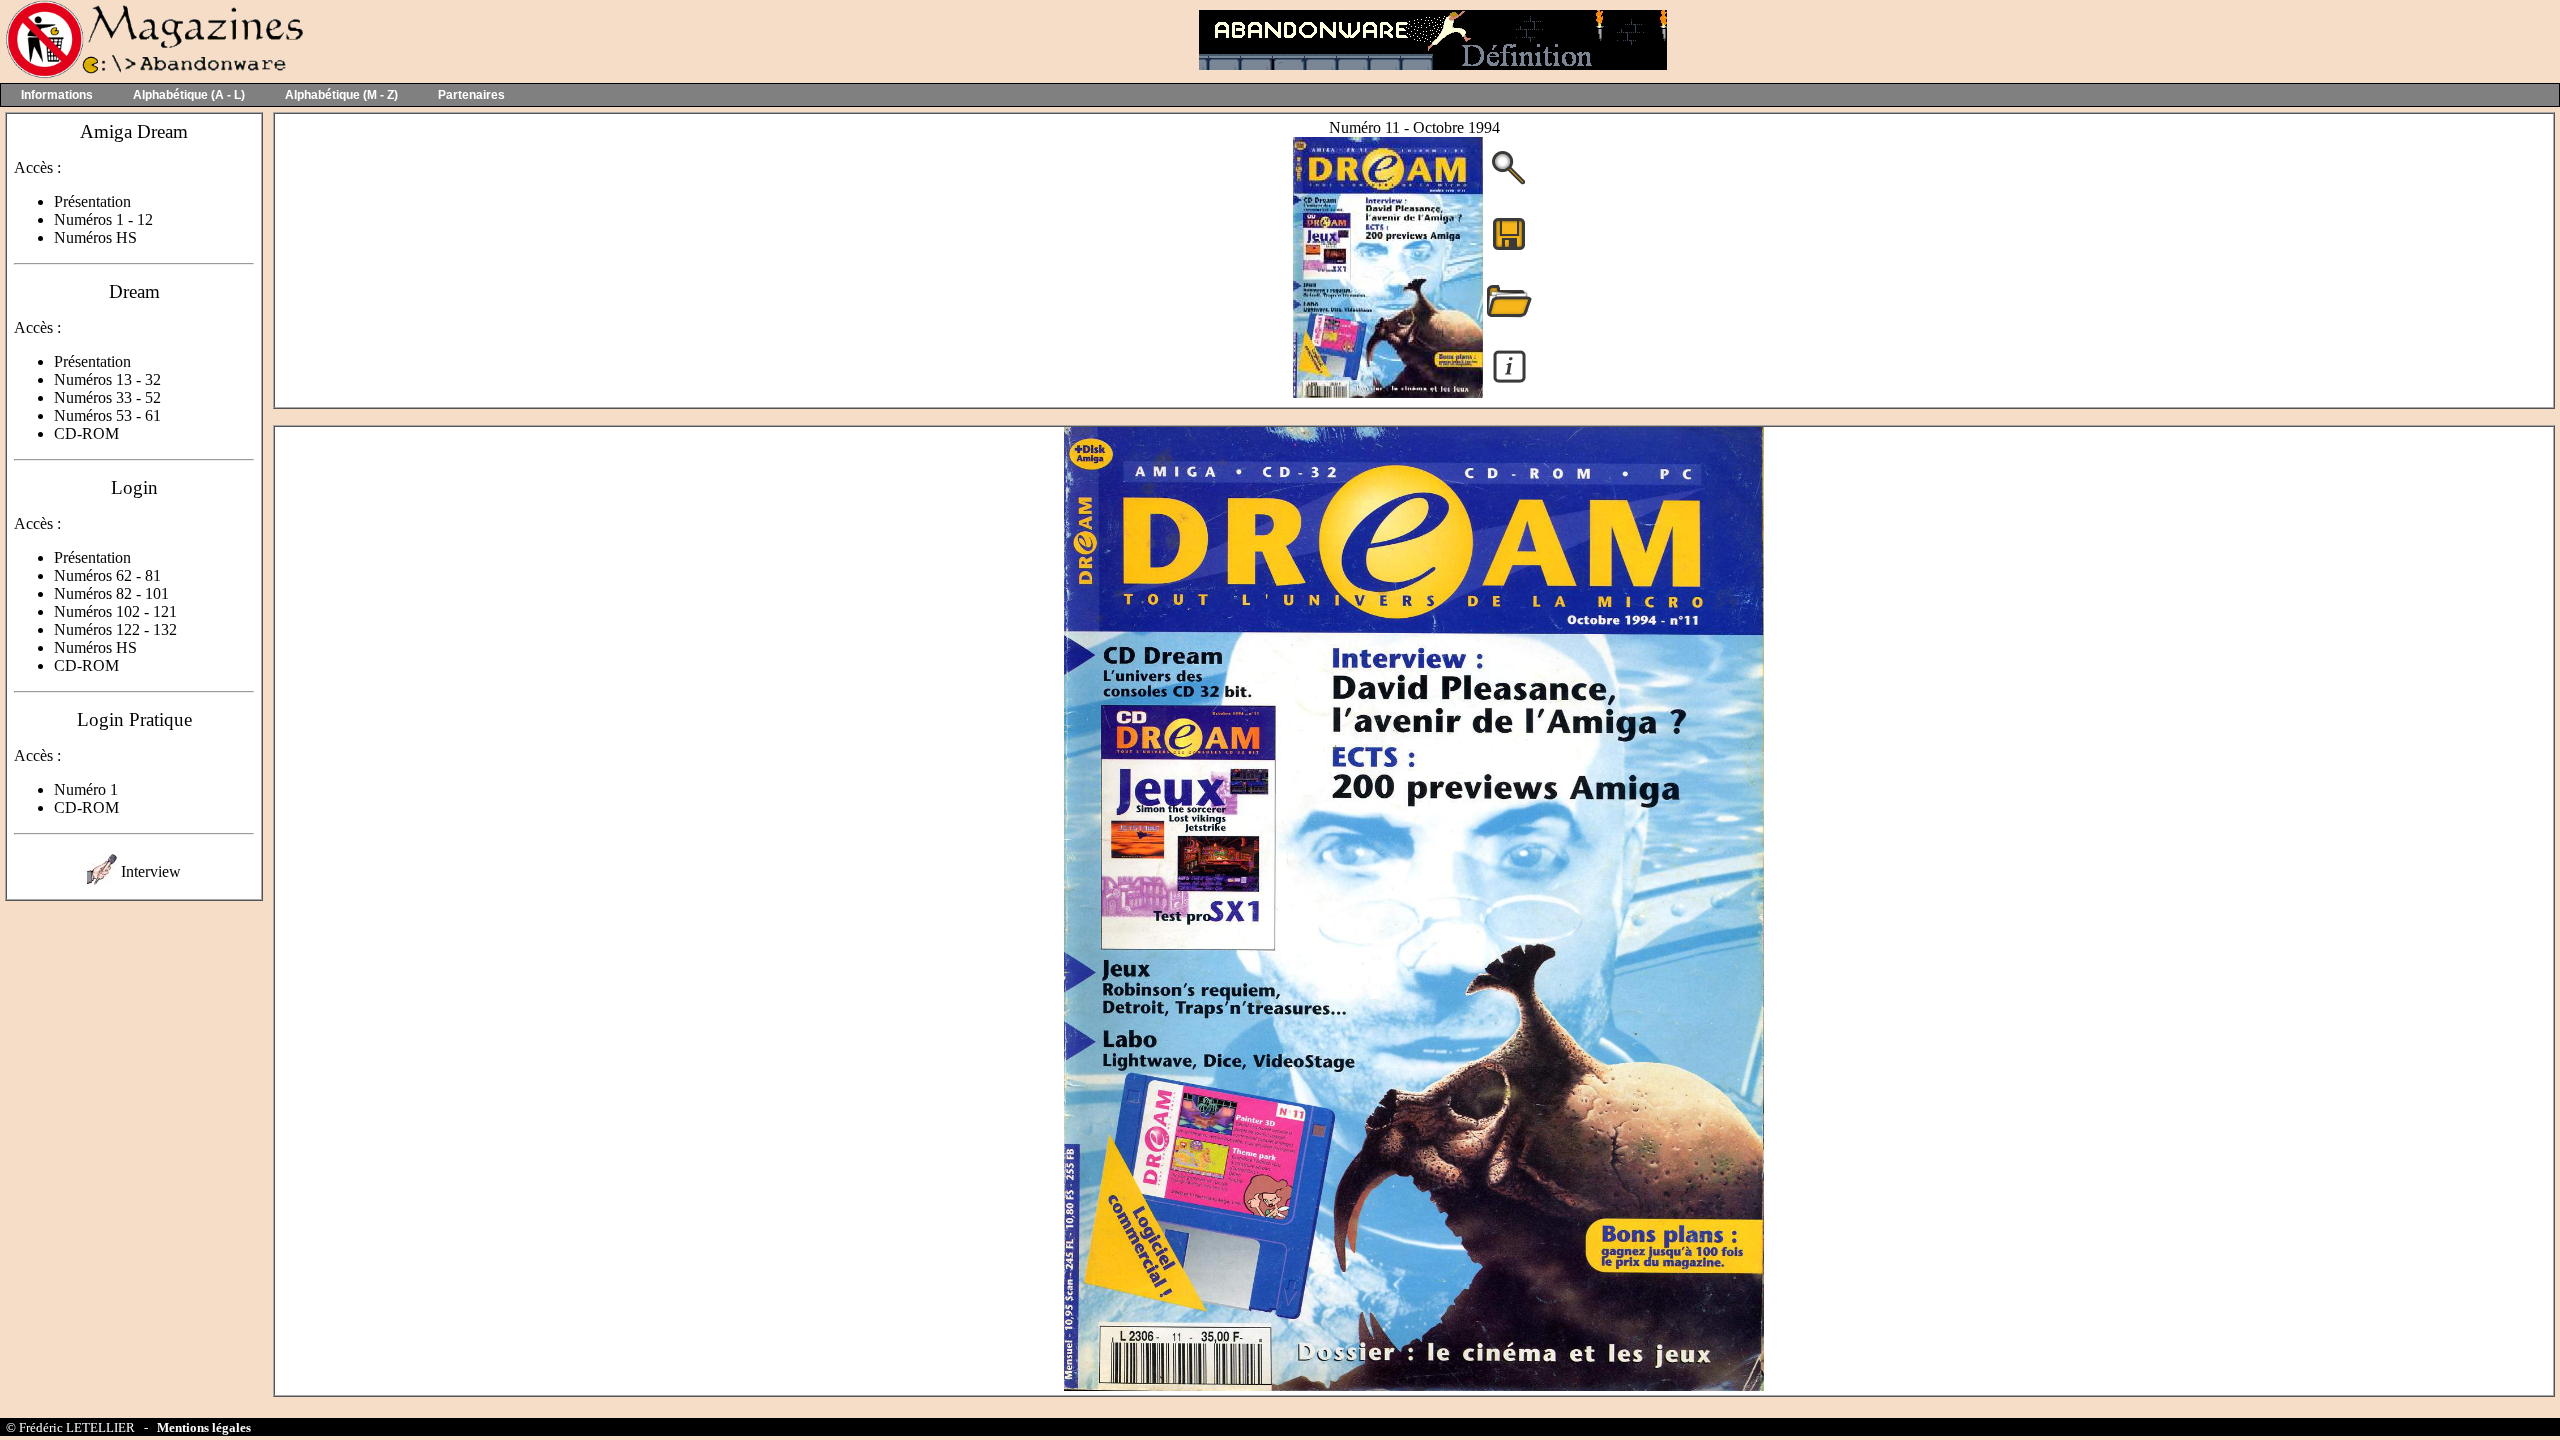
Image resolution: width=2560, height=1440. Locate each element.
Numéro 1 (86, 789)
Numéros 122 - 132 (115, 629)
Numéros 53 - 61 (107, 415)
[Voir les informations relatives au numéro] (1509, 381)
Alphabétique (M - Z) (341, 95)
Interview (151, 871)
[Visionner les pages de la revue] (1388, 392)
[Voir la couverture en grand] (1509, 182)
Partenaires (471, 95)
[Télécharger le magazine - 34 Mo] (1509, 248)
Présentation (92, 201)
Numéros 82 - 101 (111, 593)
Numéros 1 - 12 (103, 219)
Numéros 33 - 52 (107, 397)
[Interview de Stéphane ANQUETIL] (102, 879)
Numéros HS (95, 237)
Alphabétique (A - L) (189, 95)
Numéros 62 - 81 (107, 575)
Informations (57, 95)
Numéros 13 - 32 (107, 379)
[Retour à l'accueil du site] (152, 73)
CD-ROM (86, 433)
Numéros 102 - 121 (115, 611)
